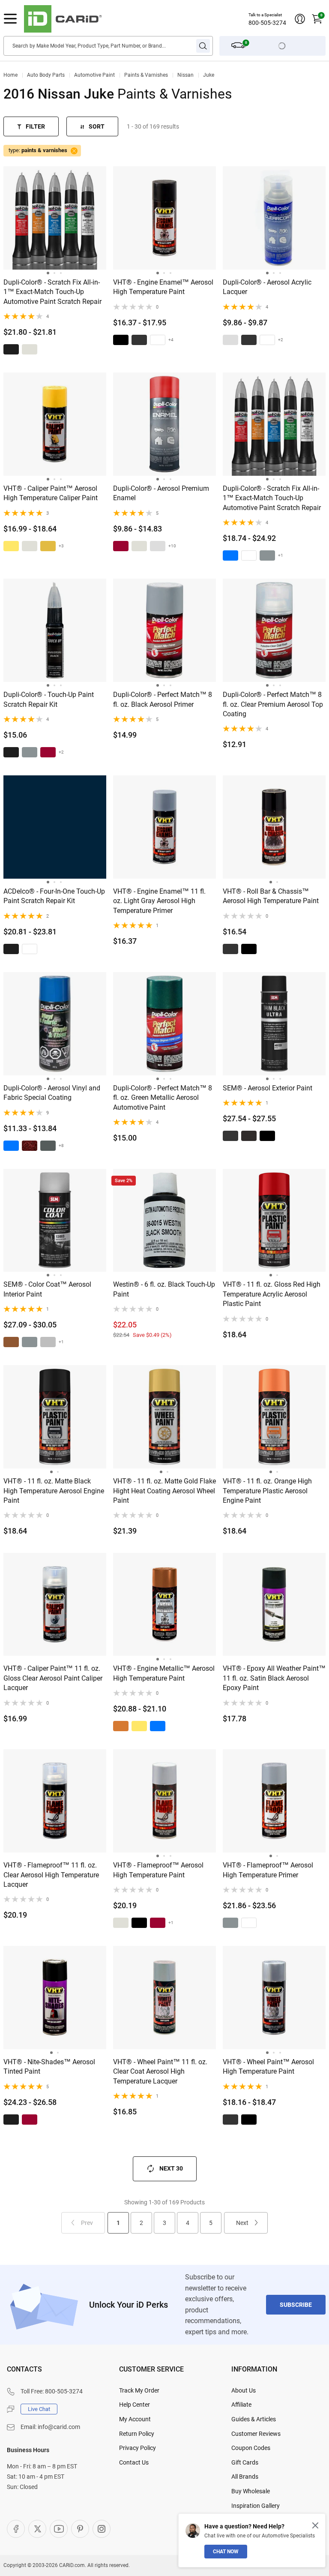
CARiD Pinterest (80, 2529)
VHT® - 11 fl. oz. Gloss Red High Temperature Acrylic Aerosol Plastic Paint (272, 1294)
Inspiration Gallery (256, 2506)
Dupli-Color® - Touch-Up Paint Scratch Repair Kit (49, 699)
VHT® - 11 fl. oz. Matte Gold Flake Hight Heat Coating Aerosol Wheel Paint (164, 1491)
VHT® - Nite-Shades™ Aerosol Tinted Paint (49, 2067)
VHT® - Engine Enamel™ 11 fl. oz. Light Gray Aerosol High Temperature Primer (159, 901)
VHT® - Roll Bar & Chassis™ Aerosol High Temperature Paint (271, 896)
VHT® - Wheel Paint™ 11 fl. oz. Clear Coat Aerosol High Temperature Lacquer (160, 2072)
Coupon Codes (251, 2448)
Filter (35, 126)
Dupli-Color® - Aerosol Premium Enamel (161, 493)
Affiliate (241, 2405)
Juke (209, 75)
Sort (97, 126)
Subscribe (296, 2305)
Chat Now (226, 2552)
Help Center (135, 2405)
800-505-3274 (267, 23)
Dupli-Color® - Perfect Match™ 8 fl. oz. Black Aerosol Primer (163, 699)
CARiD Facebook (16, 2529)
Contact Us (134, 2462)
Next (242, 2223)
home (10, 75)
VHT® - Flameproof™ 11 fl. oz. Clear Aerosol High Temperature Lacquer (51, 1875)
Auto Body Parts (46, 75)
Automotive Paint (94, 75)
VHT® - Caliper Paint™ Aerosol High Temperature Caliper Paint (51, 493)
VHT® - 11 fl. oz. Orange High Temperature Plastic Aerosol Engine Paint (267, 1491)
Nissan (185, 75)
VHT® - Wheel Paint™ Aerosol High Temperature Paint (268, 2067)
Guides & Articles (254, 2419)
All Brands (245, 2477)
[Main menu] (10, 19)
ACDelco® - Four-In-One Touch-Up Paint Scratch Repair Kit (54, 896)
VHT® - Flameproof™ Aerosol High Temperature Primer (268, 1870)
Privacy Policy (138, 2448)
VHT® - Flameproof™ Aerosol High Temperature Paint (158, 1870)
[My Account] (300, 19)
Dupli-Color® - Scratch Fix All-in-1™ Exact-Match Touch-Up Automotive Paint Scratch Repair (52, 292)
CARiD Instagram (102, 2529)
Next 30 (171, 2168)
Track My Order (139, 2390)
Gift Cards (245, 2462)
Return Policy (137, 2434)
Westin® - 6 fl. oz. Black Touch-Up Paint (164, 1289)
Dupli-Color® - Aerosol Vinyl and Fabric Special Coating (52, 1093)
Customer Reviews (256, 2434)
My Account (135, 2419)
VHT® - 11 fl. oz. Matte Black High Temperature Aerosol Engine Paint (54, 1491)
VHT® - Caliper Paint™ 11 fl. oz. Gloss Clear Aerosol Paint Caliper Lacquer (53, 1678)
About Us (244, 2390)
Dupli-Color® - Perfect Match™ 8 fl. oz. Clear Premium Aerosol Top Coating (273, 704)
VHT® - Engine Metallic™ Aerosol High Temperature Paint (164, 1673)
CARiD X (37, 2529)
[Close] (315, 2525)
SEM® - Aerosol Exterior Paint (268, 1088)
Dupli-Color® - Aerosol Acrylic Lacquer (267, 287)
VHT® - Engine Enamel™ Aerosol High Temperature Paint (163, 287)
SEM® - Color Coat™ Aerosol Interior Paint (47, 1289)
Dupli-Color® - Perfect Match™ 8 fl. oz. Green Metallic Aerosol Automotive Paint (163, 1098)
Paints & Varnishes (146, 75)
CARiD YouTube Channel (59, 2529)
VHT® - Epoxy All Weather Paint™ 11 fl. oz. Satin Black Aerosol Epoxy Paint (274, 1678)
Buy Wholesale (251, 2491)
